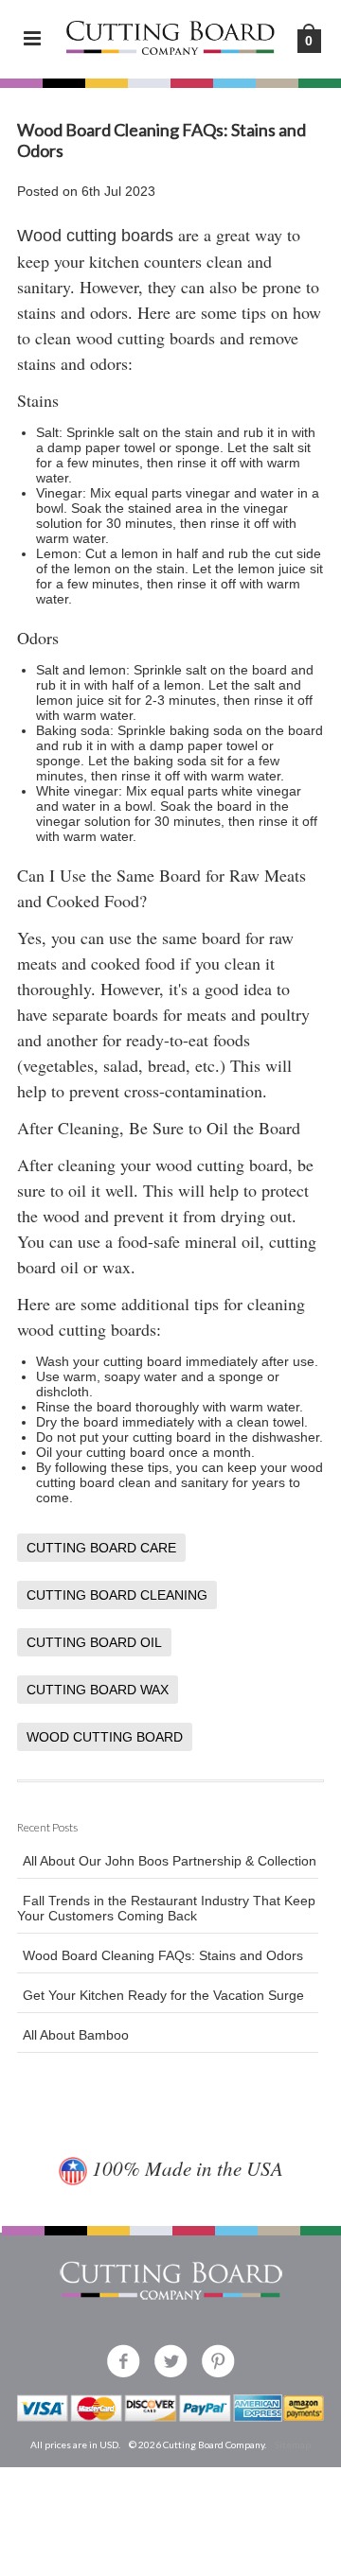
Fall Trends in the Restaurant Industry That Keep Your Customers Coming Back (166, 1908)
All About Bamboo (76, 2035)
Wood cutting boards (95, 236)
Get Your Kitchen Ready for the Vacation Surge (163, 1995)
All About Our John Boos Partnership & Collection (170, 1861)
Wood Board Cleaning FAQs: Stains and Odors (163, 1955)
